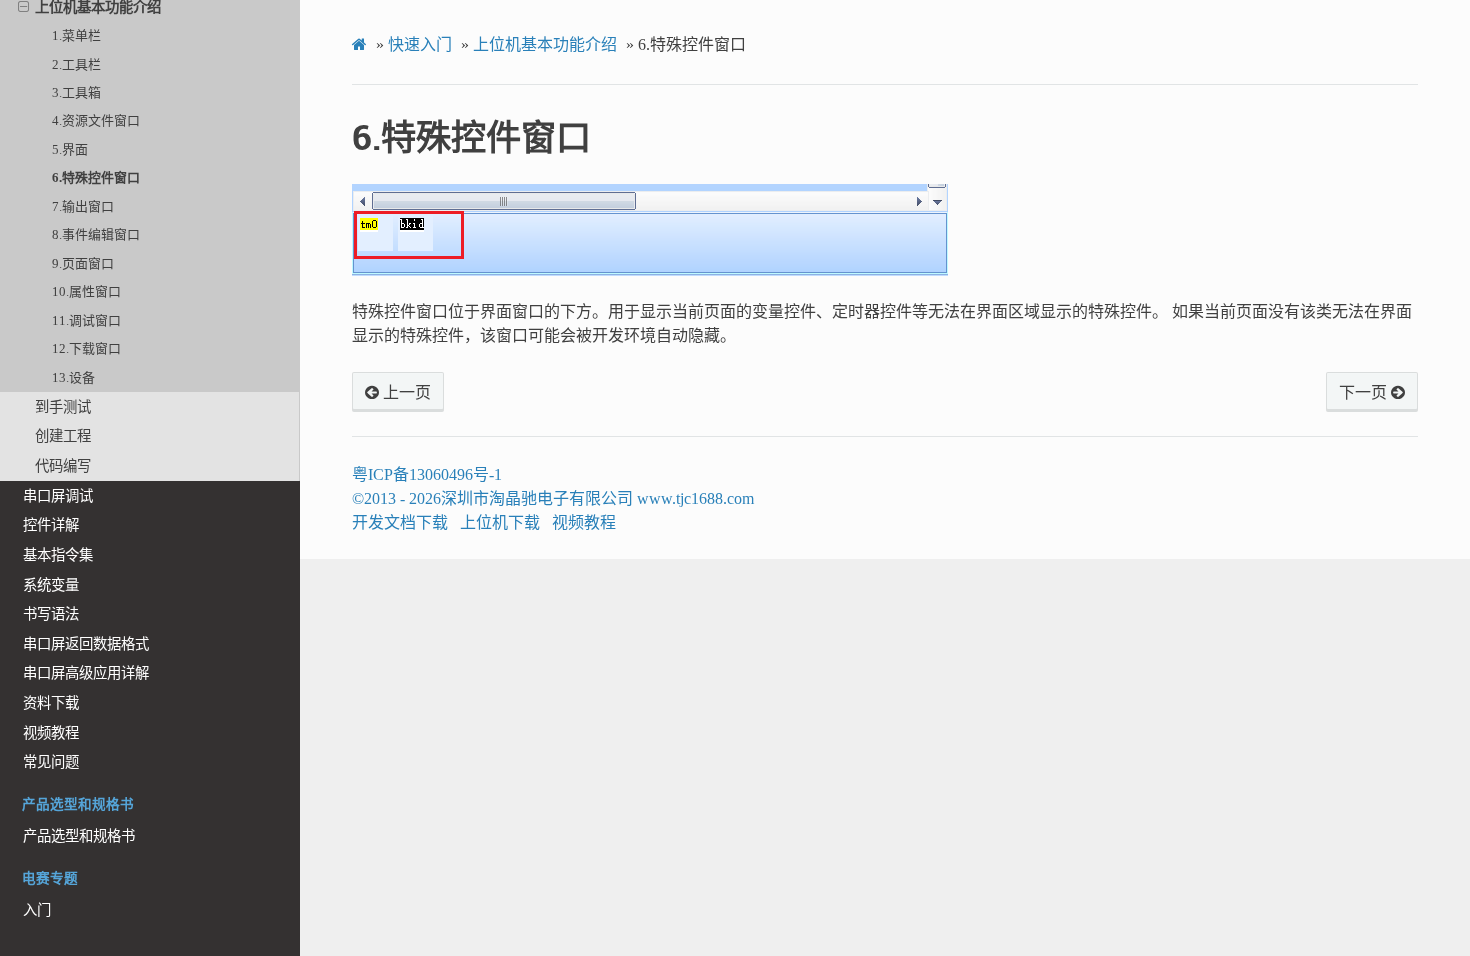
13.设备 (73, 377)
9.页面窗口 (83, 263)
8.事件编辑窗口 (96, 234)
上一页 (405, 393)
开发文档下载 (400, 522)
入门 (37, 910)
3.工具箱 (76, 92)
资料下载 (51, 703)
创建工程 (63, 436)
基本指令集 (58, 555)
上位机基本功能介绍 (545, 44)
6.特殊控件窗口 (96, 177)
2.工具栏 (76, 64)
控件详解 (51, 525)
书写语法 (51, 614)
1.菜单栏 (76, 35)
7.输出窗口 (83, 206)
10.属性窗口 (86, 291)
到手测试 (63, 407)
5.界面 (70, 149)
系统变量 (51, 585)
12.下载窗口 (86, 348)
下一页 (1365, 393)
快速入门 (420, 44)
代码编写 (63, 466)
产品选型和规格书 (79, 836)
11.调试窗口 (86, 320)
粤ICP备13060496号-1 (427, 474)
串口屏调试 (58, 496)
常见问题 (51, 762)
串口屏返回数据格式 (86, 644)
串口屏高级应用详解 (86, 673)
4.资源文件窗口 (96, 120)
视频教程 (51, 733)
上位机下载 (500, 522)
